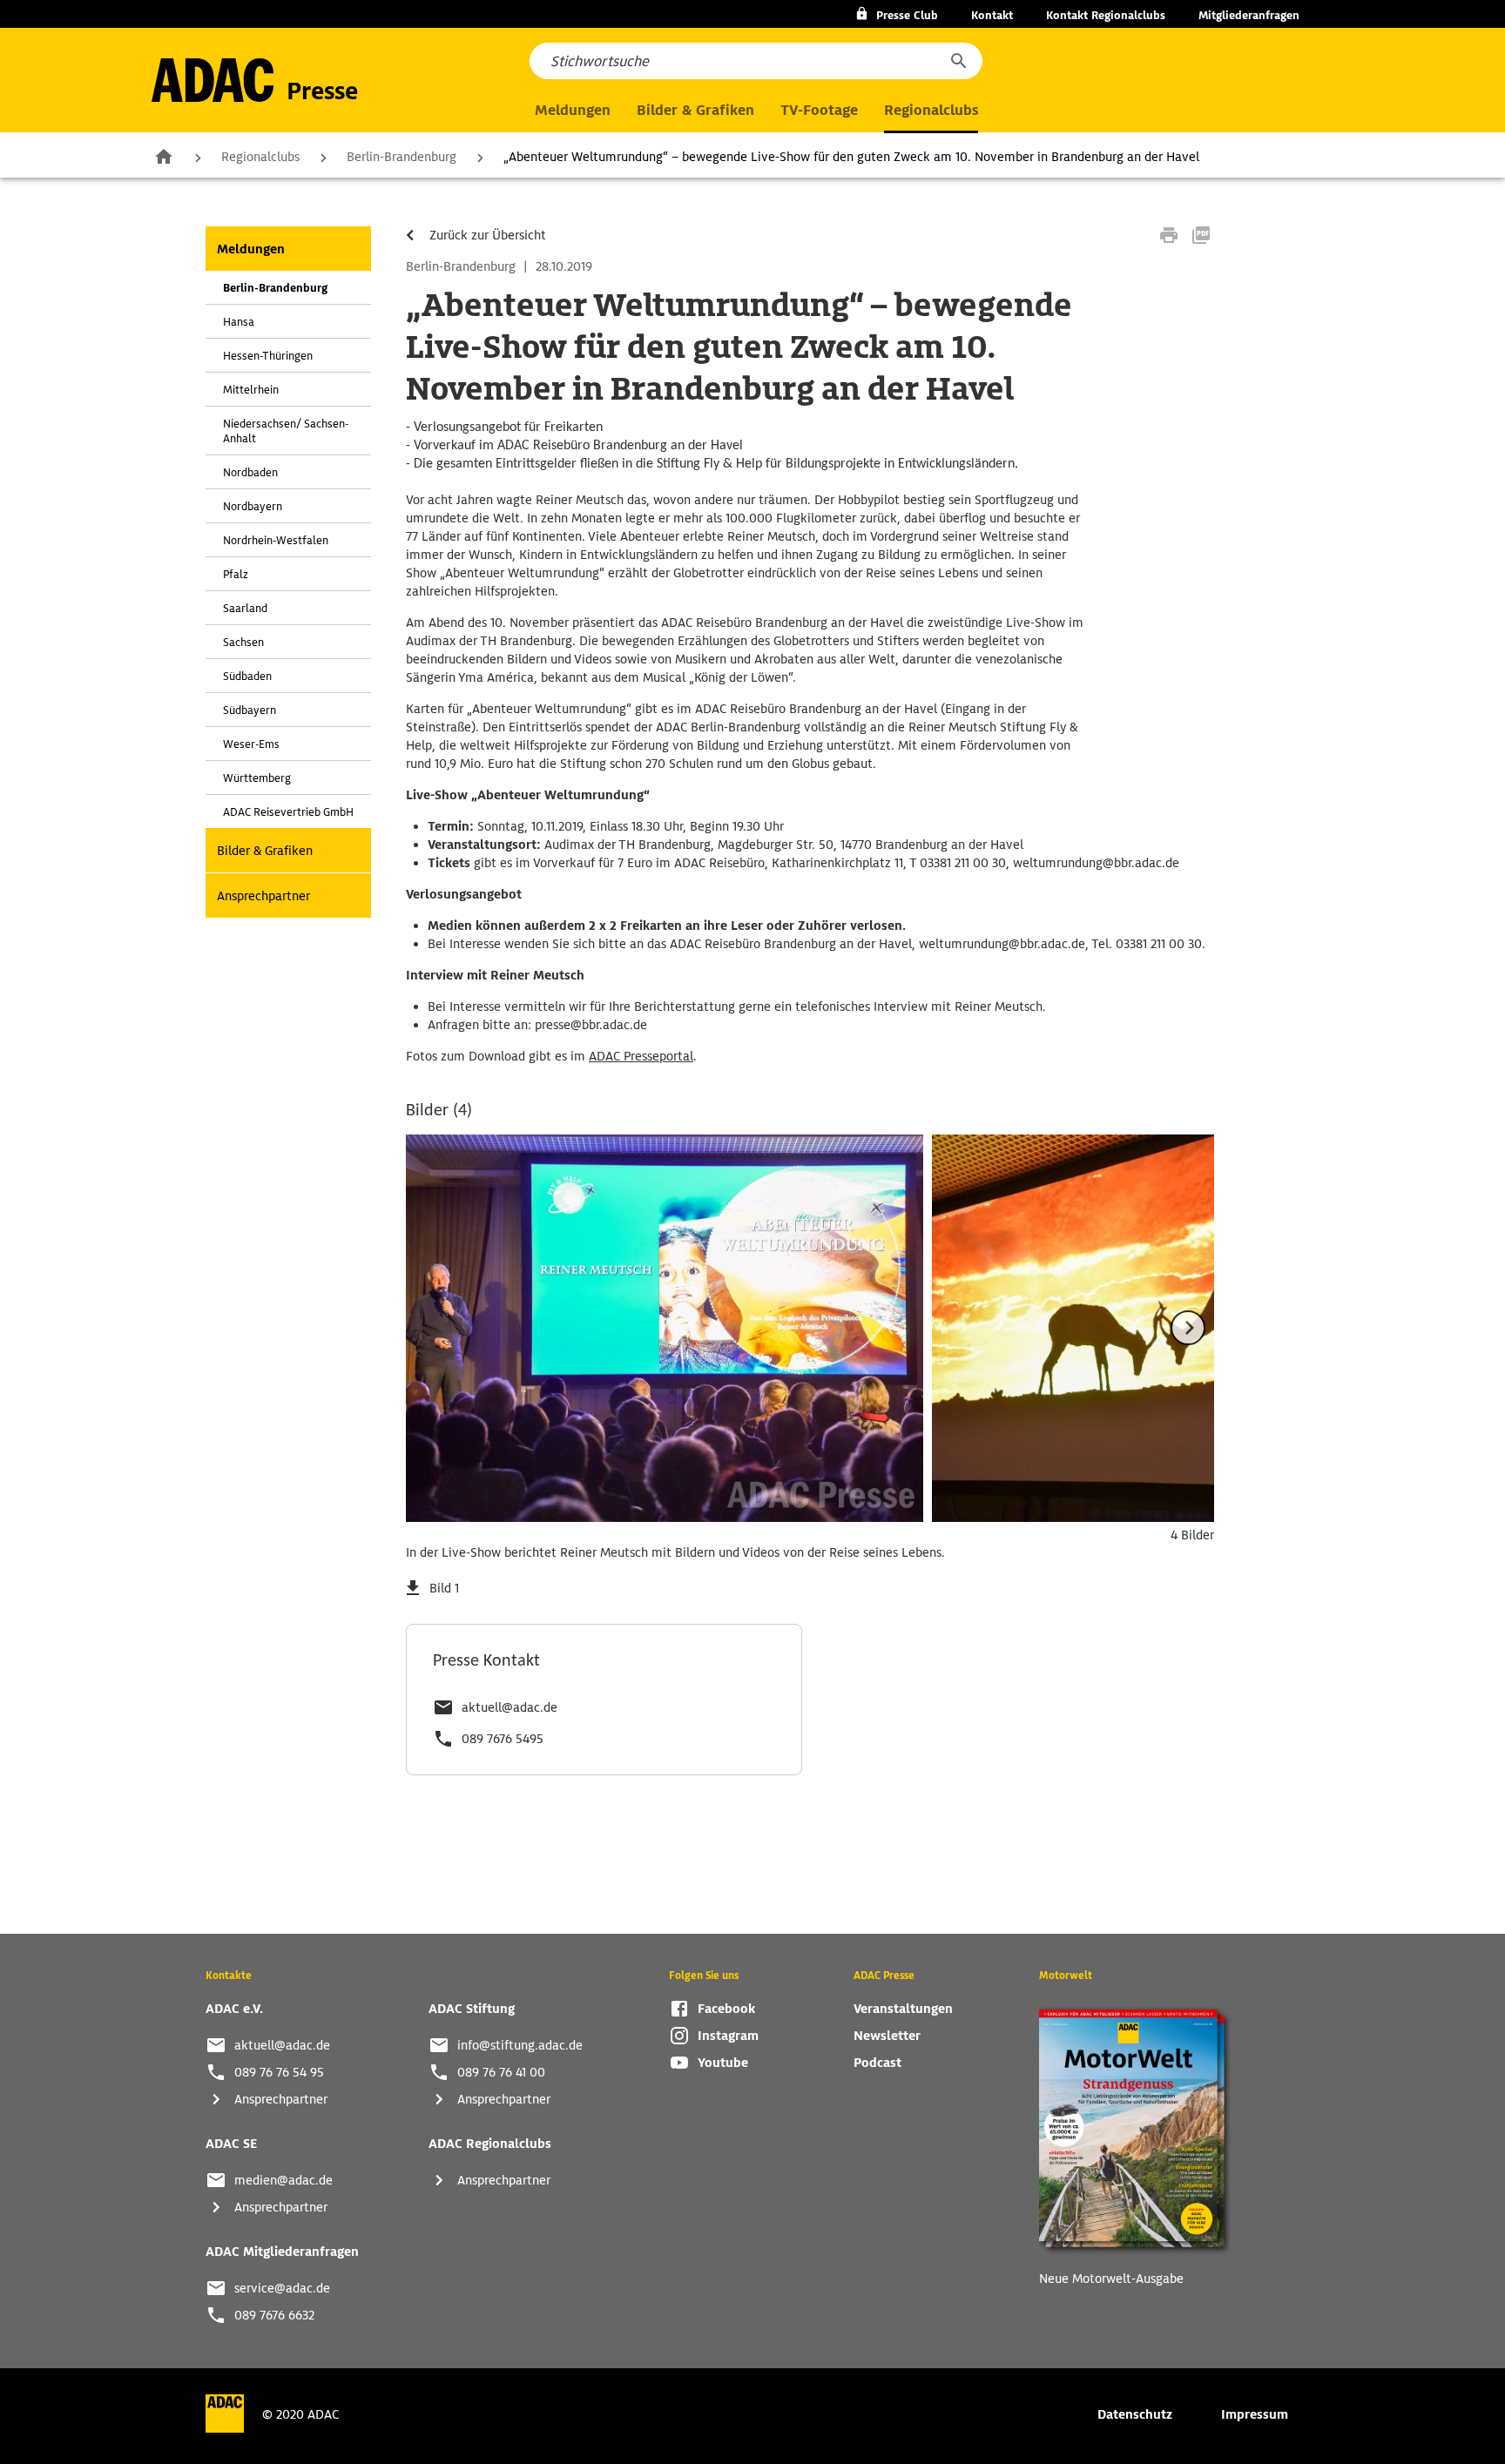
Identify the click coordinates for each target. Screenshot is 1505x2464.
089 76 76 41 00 (501, 2072)
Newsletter (887, 2036)
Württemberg (257, 778)
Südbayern (250, 710)
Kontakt (992, 15)
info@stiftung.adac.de (520, 2045)
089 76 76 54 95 (279, 2072)
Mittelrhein (251, 390)
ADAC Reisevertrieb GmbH (288, 812)
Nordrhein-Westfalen (276, 540)
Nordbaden (250, 472)
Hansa (239, 322)
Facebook (726, 2009)
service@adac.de (282, 2288)
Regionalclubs (260, 157)
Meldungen (251, 249)
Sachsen (243, 642)
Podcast (877, 2063)
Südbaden (247, 676)
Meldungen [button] (573, 110)
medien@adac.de (283, 2180)
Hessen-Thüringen (268, 356)
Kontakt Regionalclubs (1106, 15)
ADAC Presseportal (641, 1056)
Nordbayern (253, 506)
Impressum (1255, 2414)
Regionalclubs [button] (931, 110)
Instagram (728, 2036)
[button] (958, 61)
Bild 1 (444, 1588)
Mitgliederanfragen (1249, 15)
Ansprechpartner (263, 896)
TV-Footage (819, 110)
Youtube (723, 2063)
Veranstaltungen (903, 2009)
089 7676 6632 (274, 2315)
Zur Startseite (164, 156)
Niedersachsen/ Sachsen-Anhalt (286, 431)
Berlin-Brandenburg (402, 157)
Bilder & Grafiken (695, 110)
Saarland (245, 608)
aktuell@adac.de (510, 1707)
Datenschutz (1135, 2414)
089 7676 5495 (503, 1739)
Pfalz (236, 574)
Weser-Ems (251, 744)
